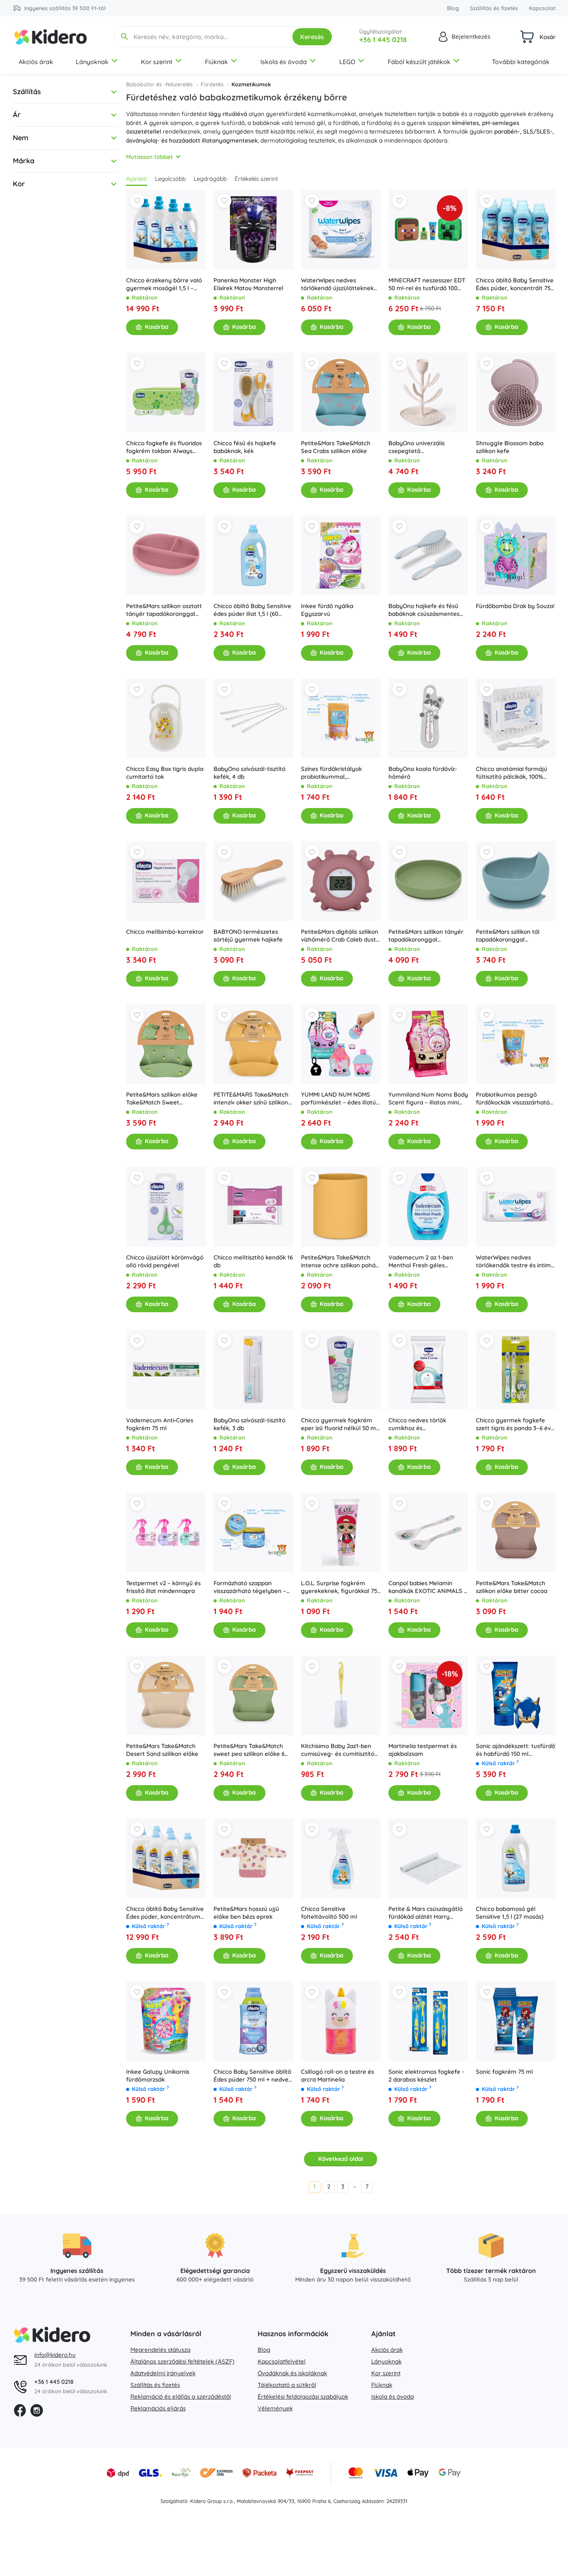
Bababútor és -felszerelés (159, 84)
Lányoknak (92, 62)
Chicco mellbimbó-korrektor (165, 932)
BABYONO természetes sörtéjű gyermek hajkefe (248, 936)
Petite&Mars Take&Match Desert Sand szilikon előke (162, 1750)
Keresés (312, 37)
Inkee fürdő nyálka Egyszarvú (327, 610)
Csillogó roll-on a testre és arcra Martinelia (337, 2076)
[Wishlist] (137, 201)
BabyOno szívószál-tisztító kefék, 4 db (249, 773)
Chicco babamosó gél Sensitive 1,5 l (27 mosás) (510, 1913)
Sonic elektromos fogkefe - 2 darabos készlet (426, 2076)
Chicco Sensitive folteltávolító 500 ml (329, 1913)
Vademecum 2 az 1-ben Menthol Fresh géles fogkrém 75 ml (421, 1261)
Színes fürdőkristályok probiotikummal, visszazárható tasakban (333, 773)
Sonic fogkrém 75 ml (504, 2072)
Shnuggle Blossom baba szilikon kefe (510, 447)
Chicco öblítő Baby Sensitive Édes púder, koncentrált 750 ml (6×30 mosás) (515, 284)
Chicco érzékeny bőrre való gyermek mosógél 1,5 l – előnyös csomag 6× (164, 284)
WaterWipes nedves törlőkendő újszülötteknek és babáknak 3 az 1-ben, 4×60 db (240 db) (337, 284)
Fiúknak (216, 62)
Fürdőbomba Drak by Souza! (515, 606)
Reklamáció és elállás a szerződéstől (181, 2397)
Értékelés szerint (256, 179)
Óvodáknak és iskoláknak (292, 2373)
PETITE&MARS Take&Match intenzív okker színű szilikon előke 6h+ (251, 1099)
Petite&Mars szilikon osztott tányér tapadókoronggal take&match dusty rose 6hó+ (164, 610)
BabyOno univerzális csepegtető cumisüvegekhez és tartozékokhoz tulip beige (424, 447)
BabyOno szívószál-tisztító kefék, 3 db (249, 1424)
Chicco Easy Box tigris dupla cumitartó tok (165, 773)
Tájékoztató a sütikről (287, 2385)
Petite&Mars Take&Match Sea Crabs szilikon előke (336, 447)
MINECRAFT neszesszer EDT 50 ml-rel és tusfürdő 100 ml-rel (427, 284)
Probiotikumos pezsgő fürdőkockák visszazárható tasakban (513, 1099)
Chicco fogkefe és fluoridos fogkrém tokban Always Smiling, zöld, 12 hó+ (164, 447)
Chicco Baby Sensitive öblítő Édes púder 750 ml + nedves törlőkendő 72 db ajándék (252, 2076)
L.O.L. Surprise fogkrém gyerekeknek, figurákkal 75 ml (339, 1587)
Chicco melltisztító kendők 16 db (253, 1261)
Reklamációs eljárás (158, 2408)
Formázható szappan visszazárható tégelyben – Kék (250, 1587)
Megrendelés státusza (160, 2350)
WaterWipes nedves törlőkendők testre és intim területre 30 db (513, 1261)
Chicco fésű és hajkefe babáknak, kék (245, 447)
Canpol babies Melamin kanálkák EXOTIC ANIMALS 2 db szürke (428, 1587)
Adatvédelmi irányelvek (163, 2373)
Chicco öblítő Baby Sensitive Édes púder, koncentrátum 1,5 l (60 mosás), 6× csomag (165, 1913)
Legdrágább (210, 179)
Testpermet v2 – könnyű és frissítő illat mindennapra (163, 1587)
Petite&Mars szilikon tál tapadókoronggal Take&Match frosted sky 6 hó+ (512, 936)
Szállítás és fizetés (494, 8)
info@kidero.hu (55, 2355)
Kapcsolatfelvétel (282, 2361)
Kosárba (157, 327)
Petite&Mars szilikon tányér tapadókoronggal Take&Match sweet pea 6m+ (427, 936)
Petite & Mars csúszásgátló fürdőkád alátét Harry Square (426, 1913)
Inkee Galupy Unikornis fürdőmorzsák (158, 2076)
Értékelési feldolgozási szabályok (303, 2397)
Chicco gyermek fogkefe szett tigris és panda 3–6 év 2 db (516, 1424)
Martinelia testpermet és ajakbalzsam (423, 1750)
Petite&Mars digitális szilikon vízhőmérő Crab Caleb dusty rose (340, 936)
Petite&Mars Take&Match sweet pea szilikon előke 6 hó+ (249, 1750)
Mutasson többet (150, 157)
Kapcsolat (542, 8)
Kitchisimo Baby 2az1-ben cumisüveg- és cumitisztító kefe (338, 1750)
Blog (453, 8)
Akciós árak (36, 62)
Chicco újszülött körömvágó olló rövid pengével (165, 1261)
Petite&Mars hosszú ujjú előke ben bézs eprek (246, 1913)
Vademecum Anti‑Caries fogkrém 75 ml (160, 1424)
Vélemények (275, 2408)
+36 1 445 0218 (383, 40)
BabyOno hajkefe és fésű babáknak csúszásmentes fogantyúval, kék (424, 610)
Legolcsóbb (170, 179)
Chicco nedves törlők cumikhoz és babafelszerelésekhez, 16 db (427, 1424)
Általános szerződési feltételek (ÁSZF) (183, 2361)
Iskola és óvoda (284, 62)
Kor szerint (157, 62)
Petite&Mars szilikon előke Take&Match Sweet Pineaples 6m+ (162, 1099)
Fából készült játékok (419, 62)
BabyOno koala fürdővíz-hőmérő (423, 773)
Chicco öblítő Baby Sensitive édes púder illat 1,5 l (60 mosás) (252, 610)
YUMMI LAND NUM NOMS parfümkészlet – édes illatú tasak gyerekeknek (338, 1099)
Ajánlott (137, 179)
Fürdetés (212, 84)
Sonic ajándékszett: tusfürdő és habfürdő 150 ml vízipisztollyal (515, 1750)
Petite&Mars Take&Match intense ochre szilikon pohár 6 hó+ (339, 1261)
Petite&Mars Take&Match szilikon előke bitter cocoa (512, 1587)
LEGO (347, 62)
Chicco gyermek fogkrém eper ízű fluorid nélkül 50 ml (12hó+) (339, 1424)
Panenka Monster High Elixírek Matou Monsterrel (248, 284)
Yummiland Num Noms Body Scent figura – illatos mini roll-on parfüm (428, 1099)
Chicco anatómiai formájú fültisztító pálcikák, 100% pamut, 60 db (512, 773)
